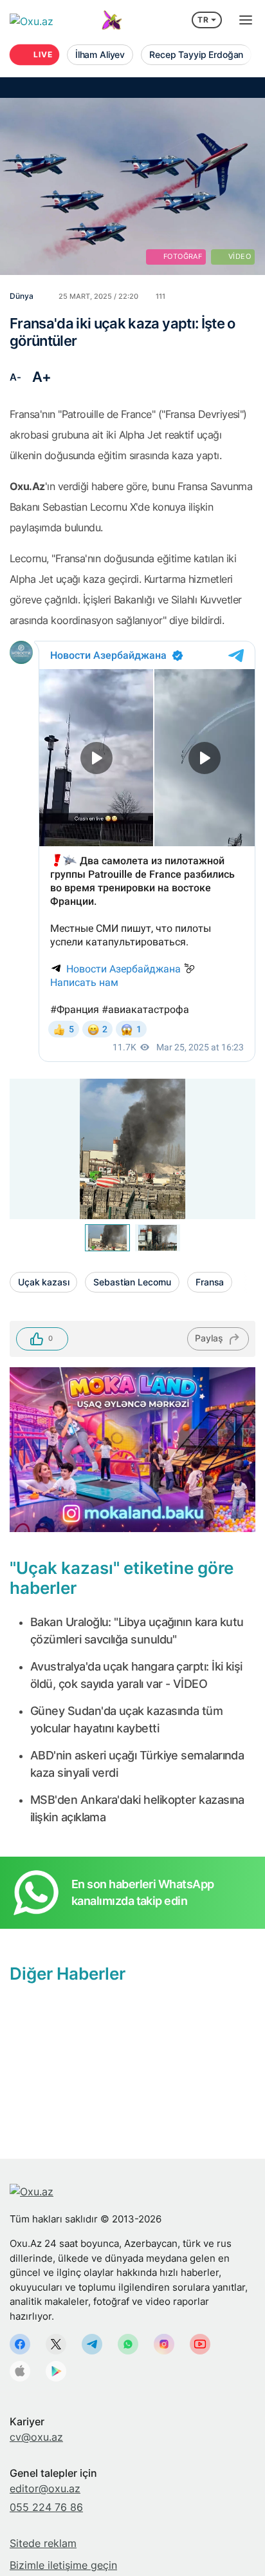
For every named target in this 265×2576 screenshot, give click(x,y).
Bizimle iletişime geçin (63, 2565)
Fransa (210, 1282)
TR (203, 20)
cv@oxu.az (36, 2437)
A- (15, 377)
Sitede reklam (43, 2543)
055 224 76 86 (46, 2507)
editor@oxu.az (45, 2488)
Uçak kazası (43, 1282)
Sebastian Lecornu (132, 1282)
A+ (42, 377)
